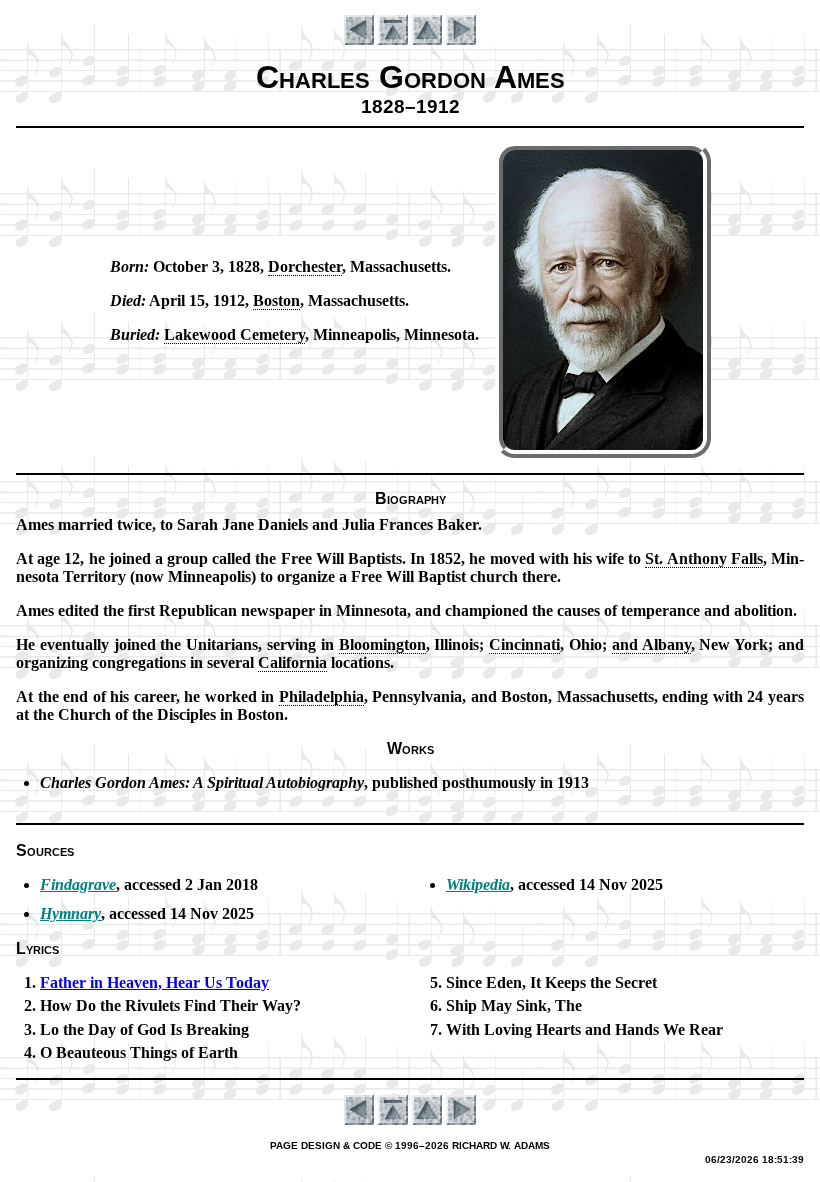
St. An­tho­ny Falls (703, 558)
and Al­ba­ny (651, 644)
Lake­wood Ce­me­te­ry (234, 334)
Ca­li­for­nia (292, 662)
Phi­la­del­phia (321, 696)
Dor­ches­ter (305, 266)
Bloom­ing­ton (382, 644)
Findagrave (78, 884)
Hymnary (70, 913)
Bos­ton (276, 300)
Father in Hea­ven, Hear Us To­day (154, 982)
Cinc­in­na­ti (524, 644)
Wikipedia (478, 884)
